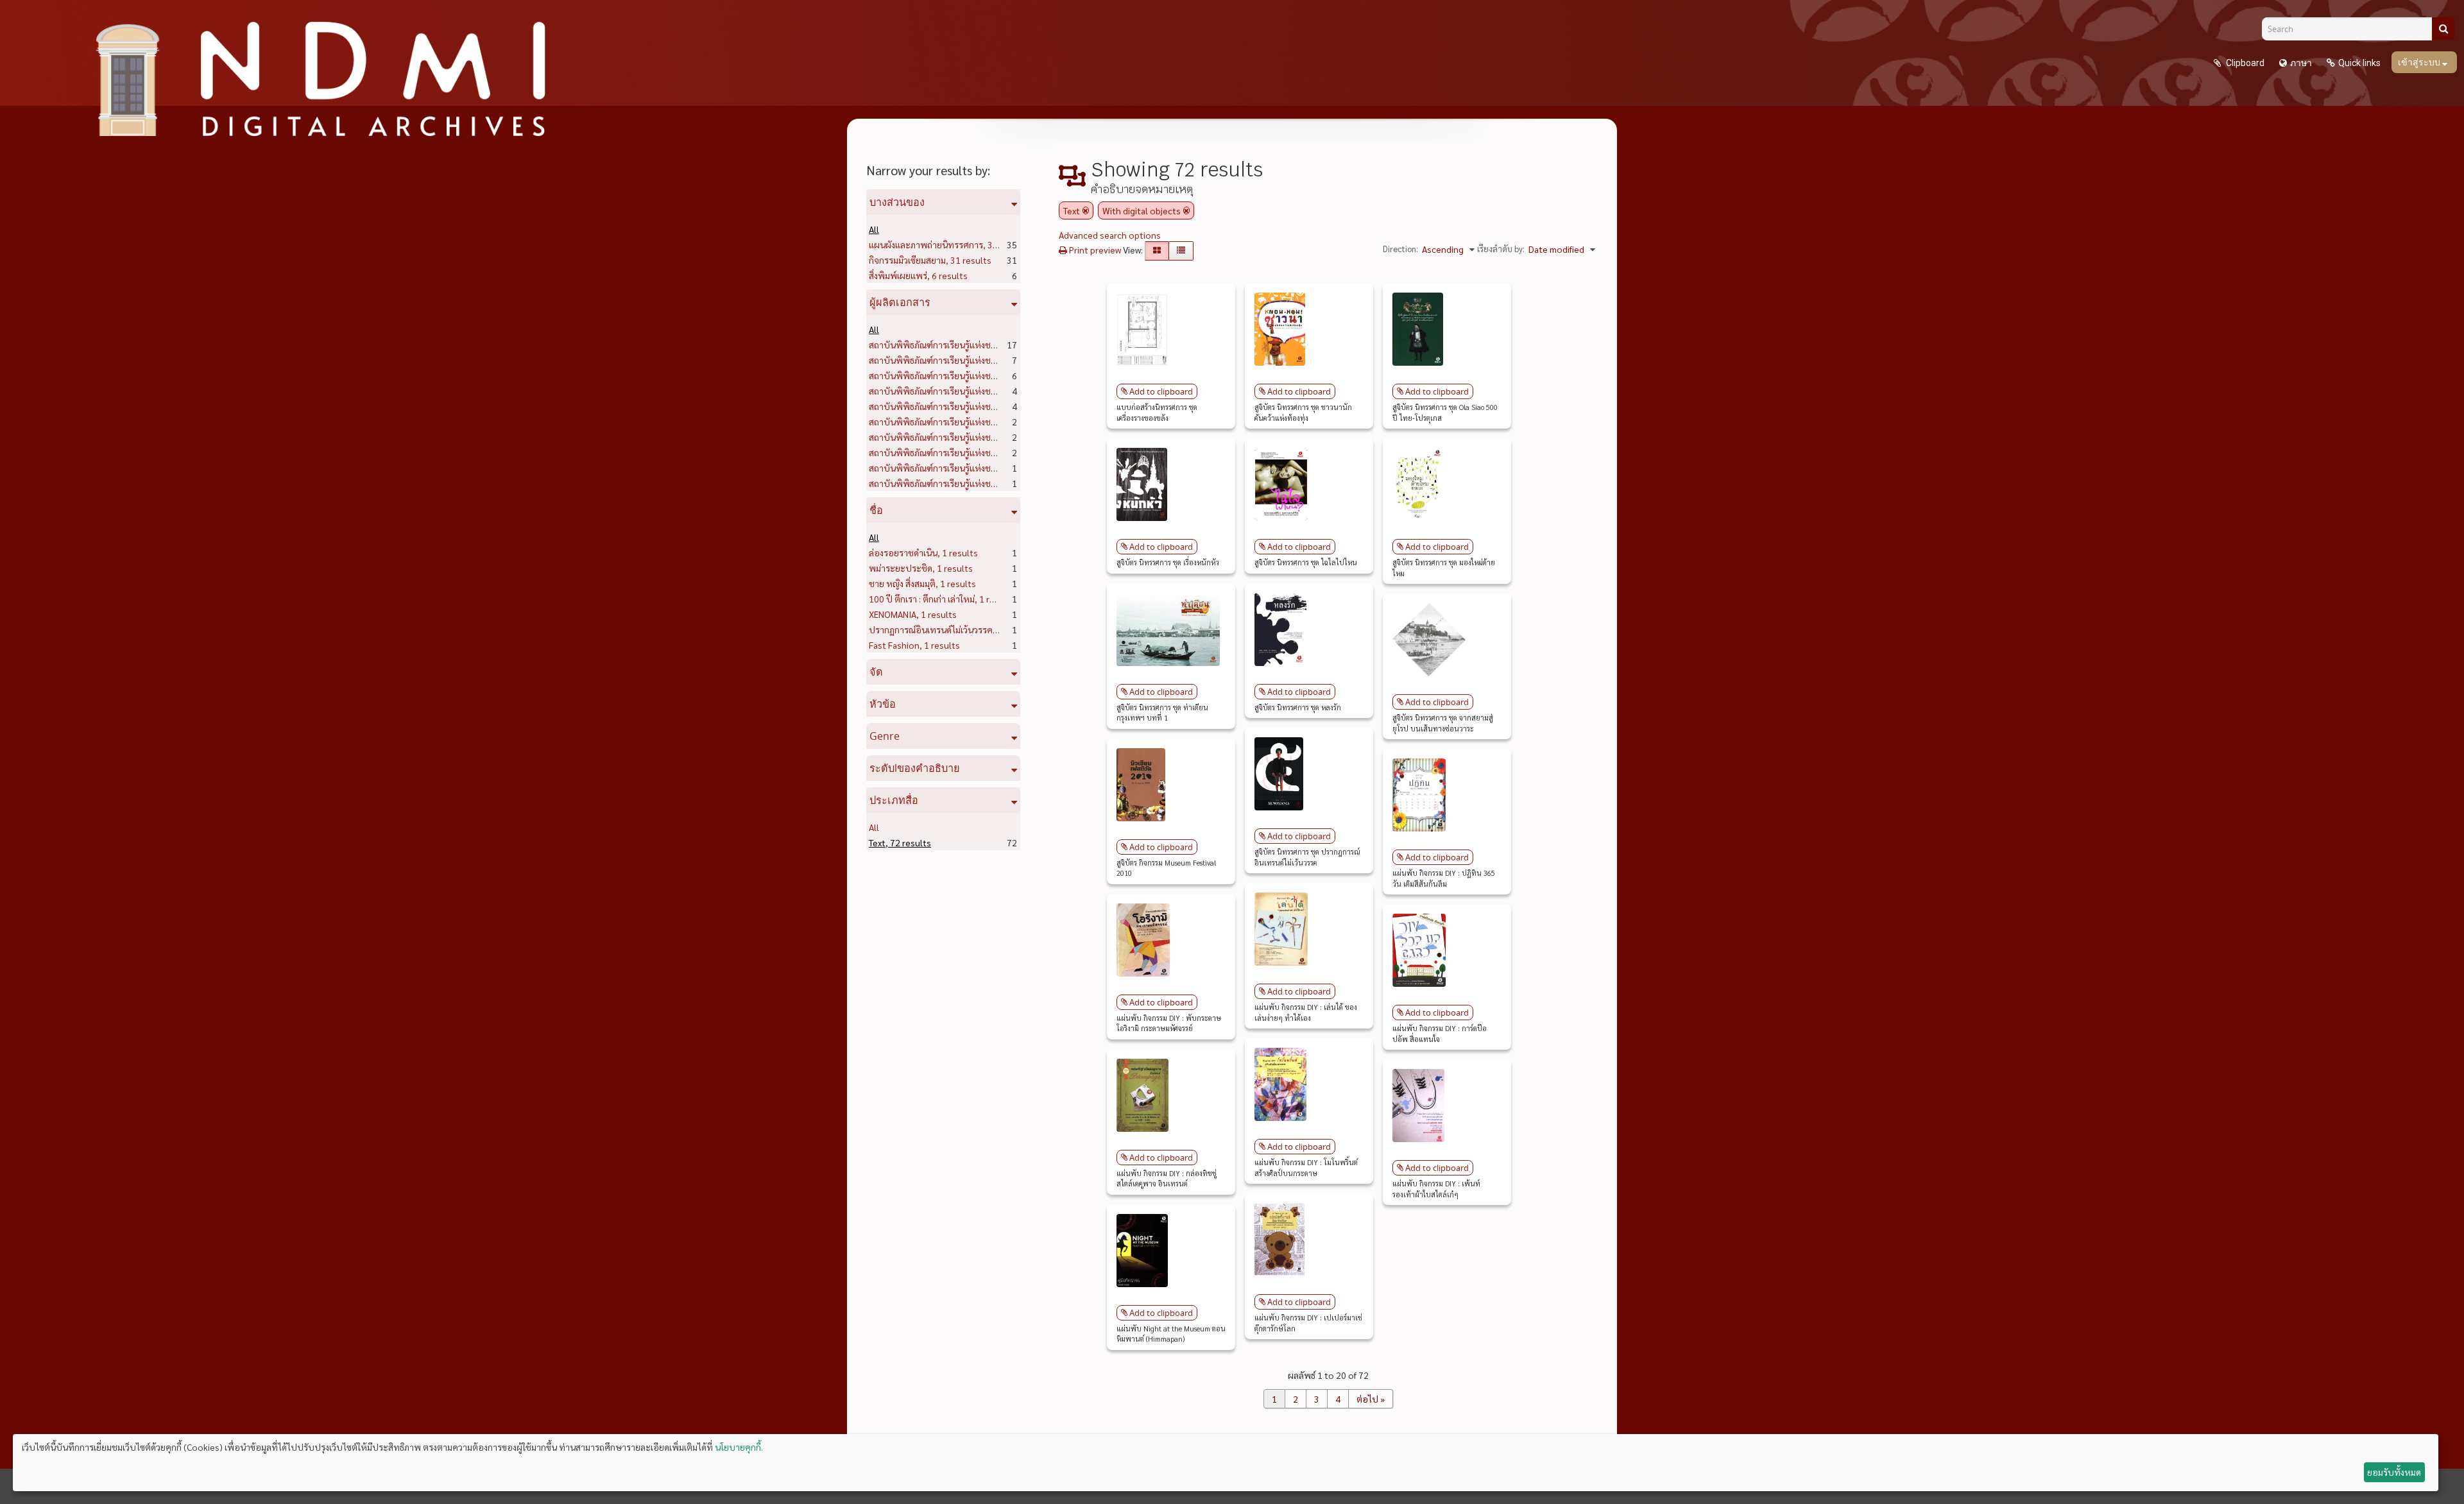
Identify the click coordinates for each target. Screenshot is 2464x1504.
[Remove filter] (1086, 210)
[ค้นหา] (2443, 29)
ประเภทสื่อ (894, 800)
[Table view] (1181, 251)
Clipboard (2244, 63)
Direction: (1400, 249)
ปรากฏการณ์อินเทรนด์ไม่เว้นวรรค (951, 629)
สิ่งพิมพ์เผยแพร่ (918, 275)
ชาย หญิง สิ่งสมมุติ (922, 583)
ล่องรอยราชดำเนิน (923, 552)
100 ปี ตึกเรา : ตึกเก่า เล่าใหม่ (942, 599)
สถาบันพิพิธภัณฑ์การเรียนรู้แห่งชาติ (955, 406)
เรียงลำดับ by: (1501, 249)
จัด (876, 672)
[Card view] (1157, 251)
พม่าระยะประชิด (921, 568)
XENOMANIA (913, 614)
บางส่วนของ (897, 202)
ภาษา (2301, 63)
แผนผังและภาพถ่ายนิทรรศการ (949, 244)
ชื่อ (876, 510)
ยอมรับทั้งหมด (2394, 1472)
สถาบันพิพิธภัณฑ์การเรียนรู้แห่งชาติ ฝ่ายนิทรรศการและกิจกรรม (1007, 452)
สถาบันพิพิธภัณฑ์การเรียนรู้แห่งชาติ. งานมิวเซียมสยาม (988, 437)
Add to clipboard (1161, 391)
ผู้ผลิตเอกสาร (900, 302)
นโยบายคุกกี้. (739, 1447)
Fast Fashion (914, 645)
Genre (885, 736)
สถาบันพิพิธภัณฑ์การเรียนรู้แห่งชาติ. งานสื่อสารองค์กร (989, 422)
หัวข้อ (883, 704)
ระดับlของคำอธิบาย (915, 768)
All (874, 229)
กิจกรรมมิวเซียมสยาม (930, 260)
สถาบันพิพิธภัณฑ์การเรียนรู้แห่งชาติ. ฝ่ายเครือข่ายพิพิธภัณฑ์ (1000, 483)
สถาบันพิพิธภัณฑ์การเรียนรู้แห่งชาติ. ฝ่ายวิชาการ (982, 345)
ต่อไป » (1371, 1399)
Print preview (1094, 250)
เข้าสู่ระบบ (2420, 62)
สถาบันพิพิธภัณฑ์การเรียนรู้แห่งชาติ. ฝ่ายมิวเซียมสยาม (988, 468)
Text (900, 842)
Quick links (2359, 63)
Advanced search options (1110, 235)
